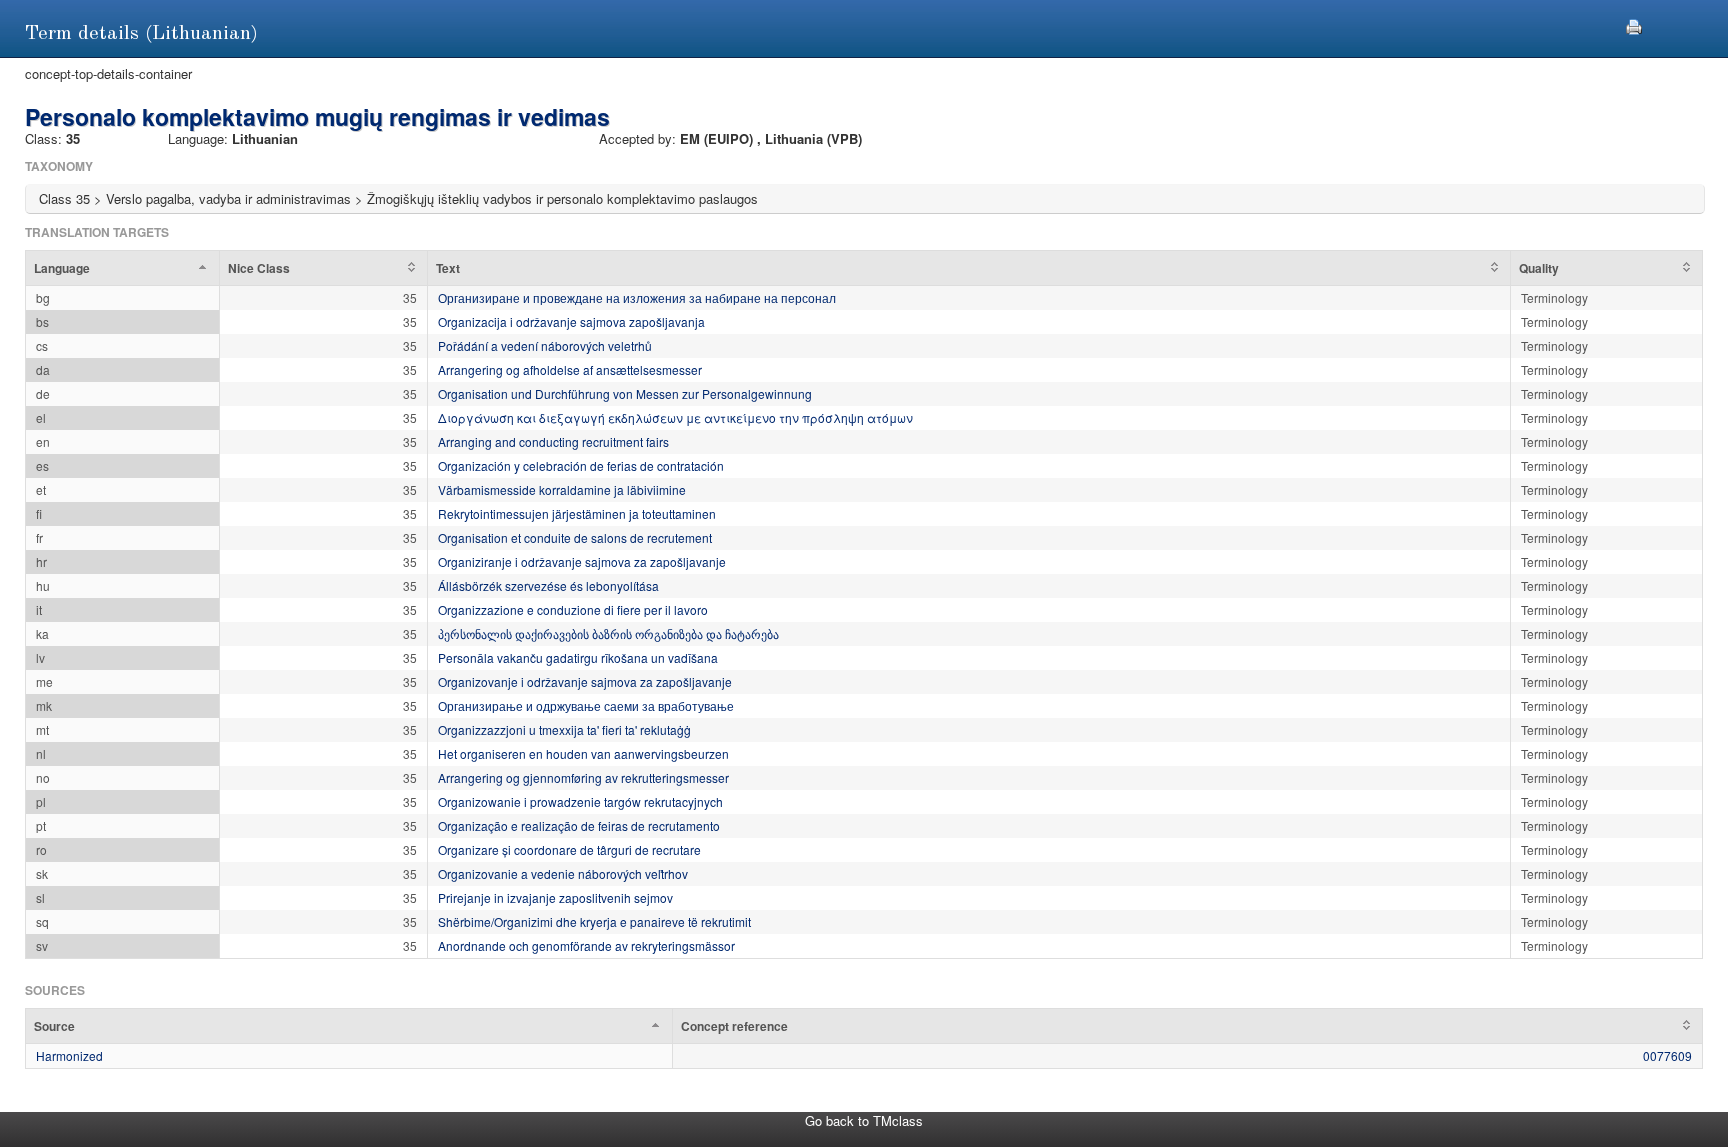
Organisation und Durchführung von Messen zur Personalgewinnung (625, 393)
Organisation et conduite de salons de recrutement (575, 537)
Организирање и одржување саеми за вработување (586, 705)
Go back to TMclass (864, 1120)
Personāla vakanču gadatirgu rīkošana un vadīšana (578, 657)
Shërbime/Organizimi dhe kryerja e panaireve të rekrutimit (594, 921)
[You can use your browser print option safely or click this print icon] (1634, 24)
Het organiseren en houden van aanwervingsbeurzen (583, 753)
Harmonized (69, 1055)
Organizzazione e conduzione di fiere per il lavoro (573, 609)
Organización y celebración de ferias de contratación (581, 465)
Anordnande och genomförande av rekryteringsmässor (586, 945)
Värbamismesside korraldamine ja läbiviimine (562, 489)
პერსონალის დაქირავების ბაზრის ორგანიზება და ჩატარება (608, 633)
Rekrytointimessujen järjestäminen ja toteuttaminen (577, 513)
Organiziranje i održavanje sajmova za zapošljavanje (582, 561)
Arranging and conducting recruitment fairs (553, 441)
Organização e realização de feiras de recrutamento (579, 825)
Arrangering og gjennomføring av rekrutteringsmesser (583, 777)
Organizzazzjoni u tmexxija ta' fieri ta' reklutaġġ (564, 729)
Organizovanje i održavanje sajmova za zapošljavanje (585, 681)
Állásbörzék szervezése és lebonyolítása (548, 585)
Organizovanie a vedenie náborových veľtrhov (563, 873)
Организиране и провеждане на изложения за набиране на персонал (637, 297)
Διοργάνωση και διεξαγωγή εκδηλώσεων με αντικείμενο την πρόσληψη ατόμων (675, 417)
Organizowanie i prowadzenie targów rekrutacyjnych (580, 801)
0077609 (1667, 1055)
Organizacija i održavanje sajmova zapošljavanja (571, 321)
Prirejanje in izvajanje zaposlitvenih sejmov (555, 897)
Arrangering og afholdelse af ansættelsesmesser (570, 369)
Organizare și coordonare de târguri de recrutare (569, 849)
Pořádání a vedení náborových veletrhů (545, 345)
